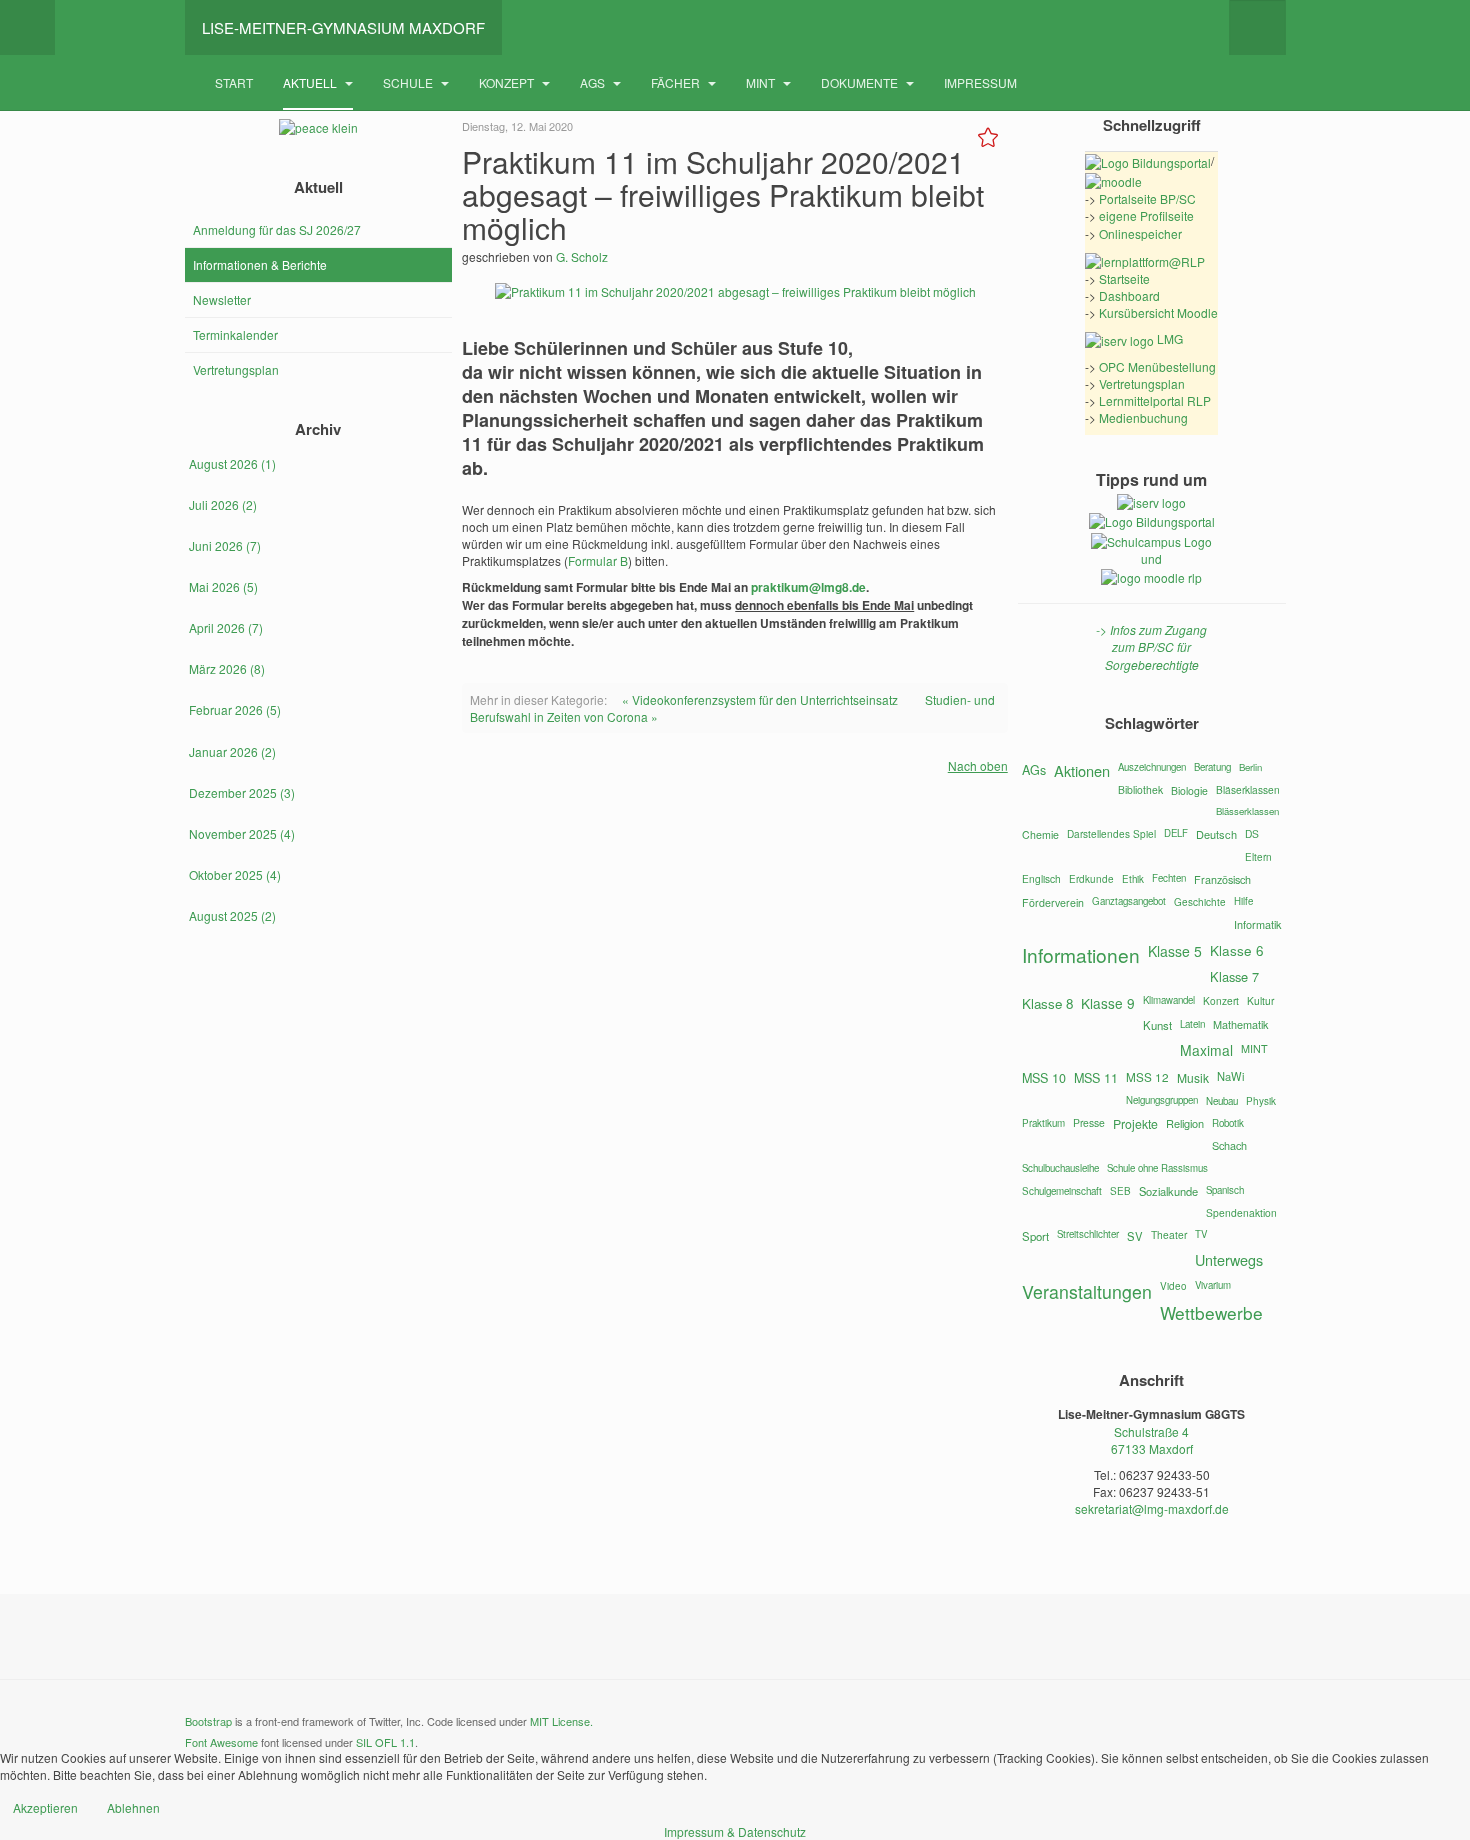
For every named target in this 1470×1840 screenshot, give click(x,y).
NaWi (1230, 1076)
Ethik (1133, 879)
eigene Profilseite (1146, 215)
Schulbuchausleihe (1060, 1168)
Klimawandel (1169, 1000)
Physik (1261, 1101)
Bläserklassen (1248, 789)
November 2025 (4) (242, 833)
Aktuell (311, 82)
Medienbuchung (1143, 417)
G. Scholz (582, 256)
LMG (1168, 338)
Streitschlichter (1088, 1234)
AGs (594, 82)
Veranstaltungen (1087, 1291)
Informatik (1257, 924)
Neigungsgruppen (1162, 1100)
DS (1252, 833)
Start (234, 82)
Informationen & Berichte (260, 264)
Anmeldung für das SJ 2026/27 (277, 229)
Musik (1193, 1077)
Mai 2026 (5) (223, 586)
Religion (1185, 1123)
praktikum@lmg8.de (808, 587)
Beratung (1212, 767)
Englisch (1041, 878)
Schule (409, 82)
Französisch (1222, 879)
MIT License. (561, 1721)
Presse (1089, 1122)
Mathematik (1240, 1024)
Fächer (677, 82)
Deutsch (1216, 834)
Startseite (1124, 278)
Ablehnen (133, 1807)
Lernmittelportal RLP (1155, 400)
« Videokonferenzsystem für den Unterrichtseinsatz (760, 699)
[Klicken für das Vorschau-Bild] (735, 289)
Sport (1035, 1236)
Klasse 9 (1108, 1003)
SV (1135, 1236)
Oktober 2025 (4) (235, 874)
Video (1173, 1286)
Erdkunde (1091, 879)
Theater (1169, 1234)
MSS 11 (1096, 1078)
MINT (762, 82)
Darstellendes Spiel (1111, 833)
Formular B (598, 560)
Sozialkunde (1168, 1191)
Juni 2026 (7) (225, 545)
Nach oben (978, 765)
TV (1201, 1234)
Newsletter (222, 299)
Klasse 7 (1234, 976)
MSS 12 (1147, 1076)
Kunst (1157, 1025)
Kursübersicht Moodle (1158, 312)
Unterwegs (1229, 1259)
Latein (1192, 1024)
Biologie (1189, 790)
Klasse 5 (1175, 951)
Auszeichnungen (1152, 767)
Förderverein (1053, 902)
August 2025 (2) (232, 915)
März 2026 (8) (227, 668)
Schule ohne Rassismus (1157, 1168)
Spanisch (1225, 1190)
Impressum (980, 82)
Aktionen (1082, 770)
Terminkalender (235, 334)
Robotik (1228, 1123)
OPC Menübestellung (1157, 366)
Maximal (1206, 1050)
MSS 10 (1044, 1078)
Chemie (1040, 834)
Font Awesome (221, 1742)
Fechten (1169, 878)
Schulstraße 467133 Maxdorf (1152, 1440)
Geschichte (1200, 902)
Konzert (1221, 1000)
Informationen (1081, 954)
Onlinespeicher (1140, 233)
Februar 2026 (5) (235, 709)
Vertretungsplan (236, 369)
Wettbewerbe (1211, 1312)
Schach (1229, 1145)
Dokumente (861, 82)
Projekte (1135, 1124)
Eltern (1258, 857)
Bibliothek (1140, 789)
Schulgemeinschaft (1062, 1191)
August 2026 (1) (232, 463)
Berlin (1250, 767)
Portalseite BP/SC (1147, 198)
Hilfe (1243, 901)
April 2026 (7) (226, 627)
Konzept (508, 82)
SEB (1120, 1191)
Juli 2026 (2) (223, 504)
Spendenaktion (1241, 1212)
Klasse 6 (1237, 950)
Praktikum (1043, 1123)
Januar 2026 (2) (232, 751)
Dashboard (1129, 295)
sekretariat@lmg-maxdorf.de (1152, 1508)
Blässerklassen (1247, 811)
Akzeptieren (45, 1807)
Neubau (1222, 1101)
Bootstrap (208, 1721)
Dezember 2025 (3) (242, 792)
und (1151, 558)
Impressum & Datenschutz (735, 1831)
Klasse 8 (1047, 1003)
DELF (1176, 833)
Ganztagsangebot (1129, 901)
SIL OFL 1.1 (385, 1742)
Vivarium (1213, 1285)
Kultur (1260, 1000)
